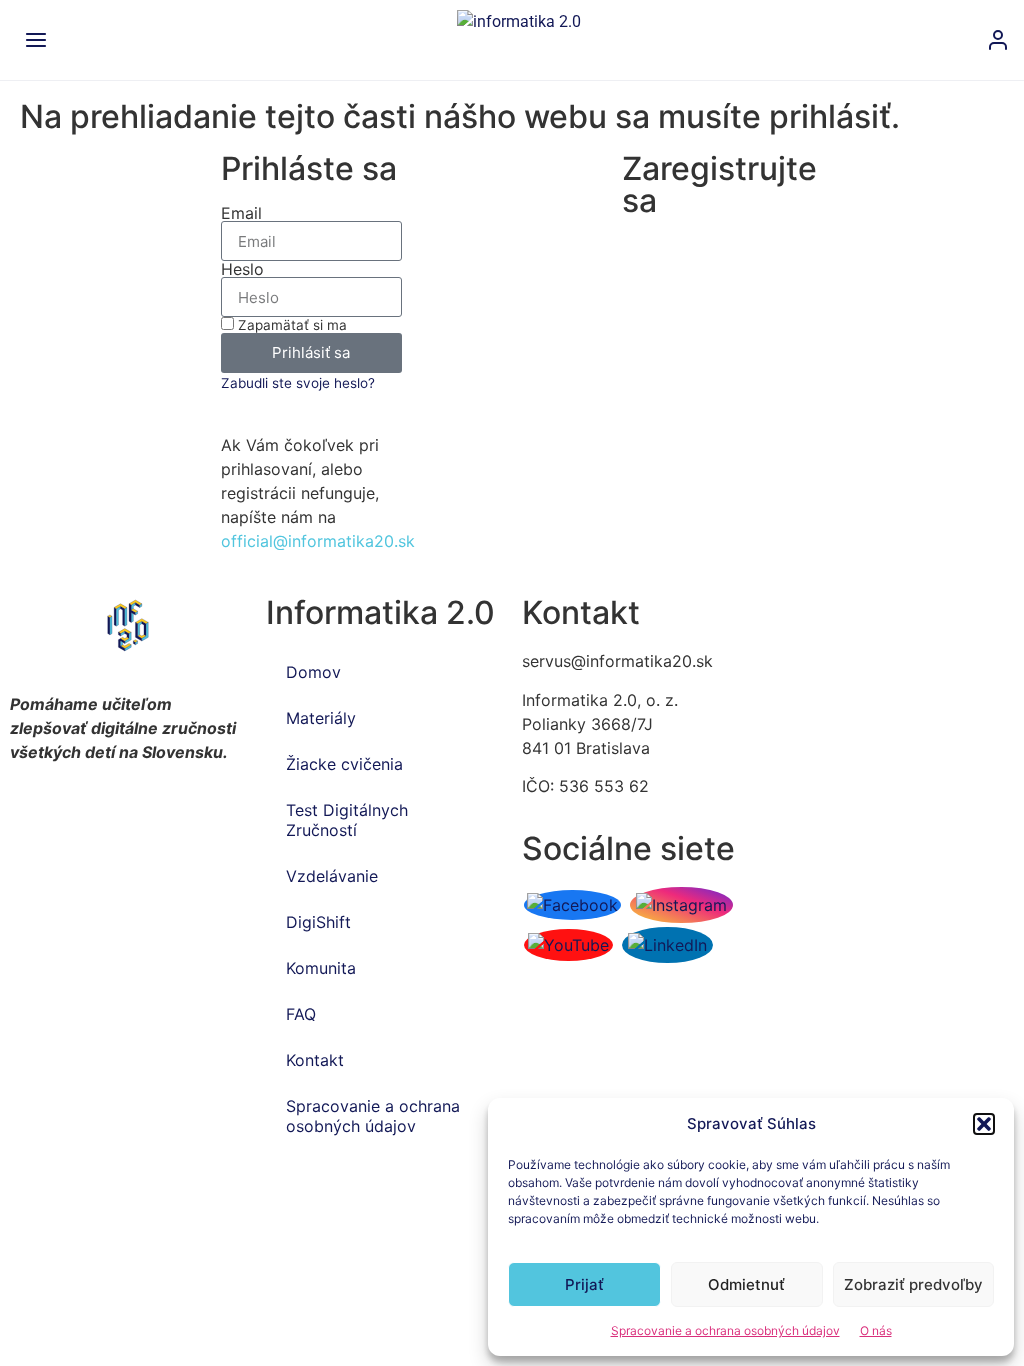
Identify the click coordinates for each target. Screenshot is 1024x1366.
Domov (313, 672)
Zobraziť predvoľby (913, 1284)
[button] (984, 1124)
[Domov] (522, 40)
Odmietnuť (746, 1284)
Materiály (321, 718)
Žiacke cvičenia (344, 764)
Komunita (321, 968)
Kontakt (315, 1060)
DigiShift (318, 922)
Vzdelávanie (332, 876)
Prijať (584, 1284)
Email (241, 213)
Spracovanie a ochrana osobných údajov (725, 1330)
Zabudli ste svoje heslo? (298, 383)
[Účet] (998, 40)
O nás (876, 1330)
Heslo (242, 269)
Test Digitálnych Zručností (347, 820)
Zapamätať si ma (290, 325)
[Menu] (36, 40)
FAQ (301, 1014)
